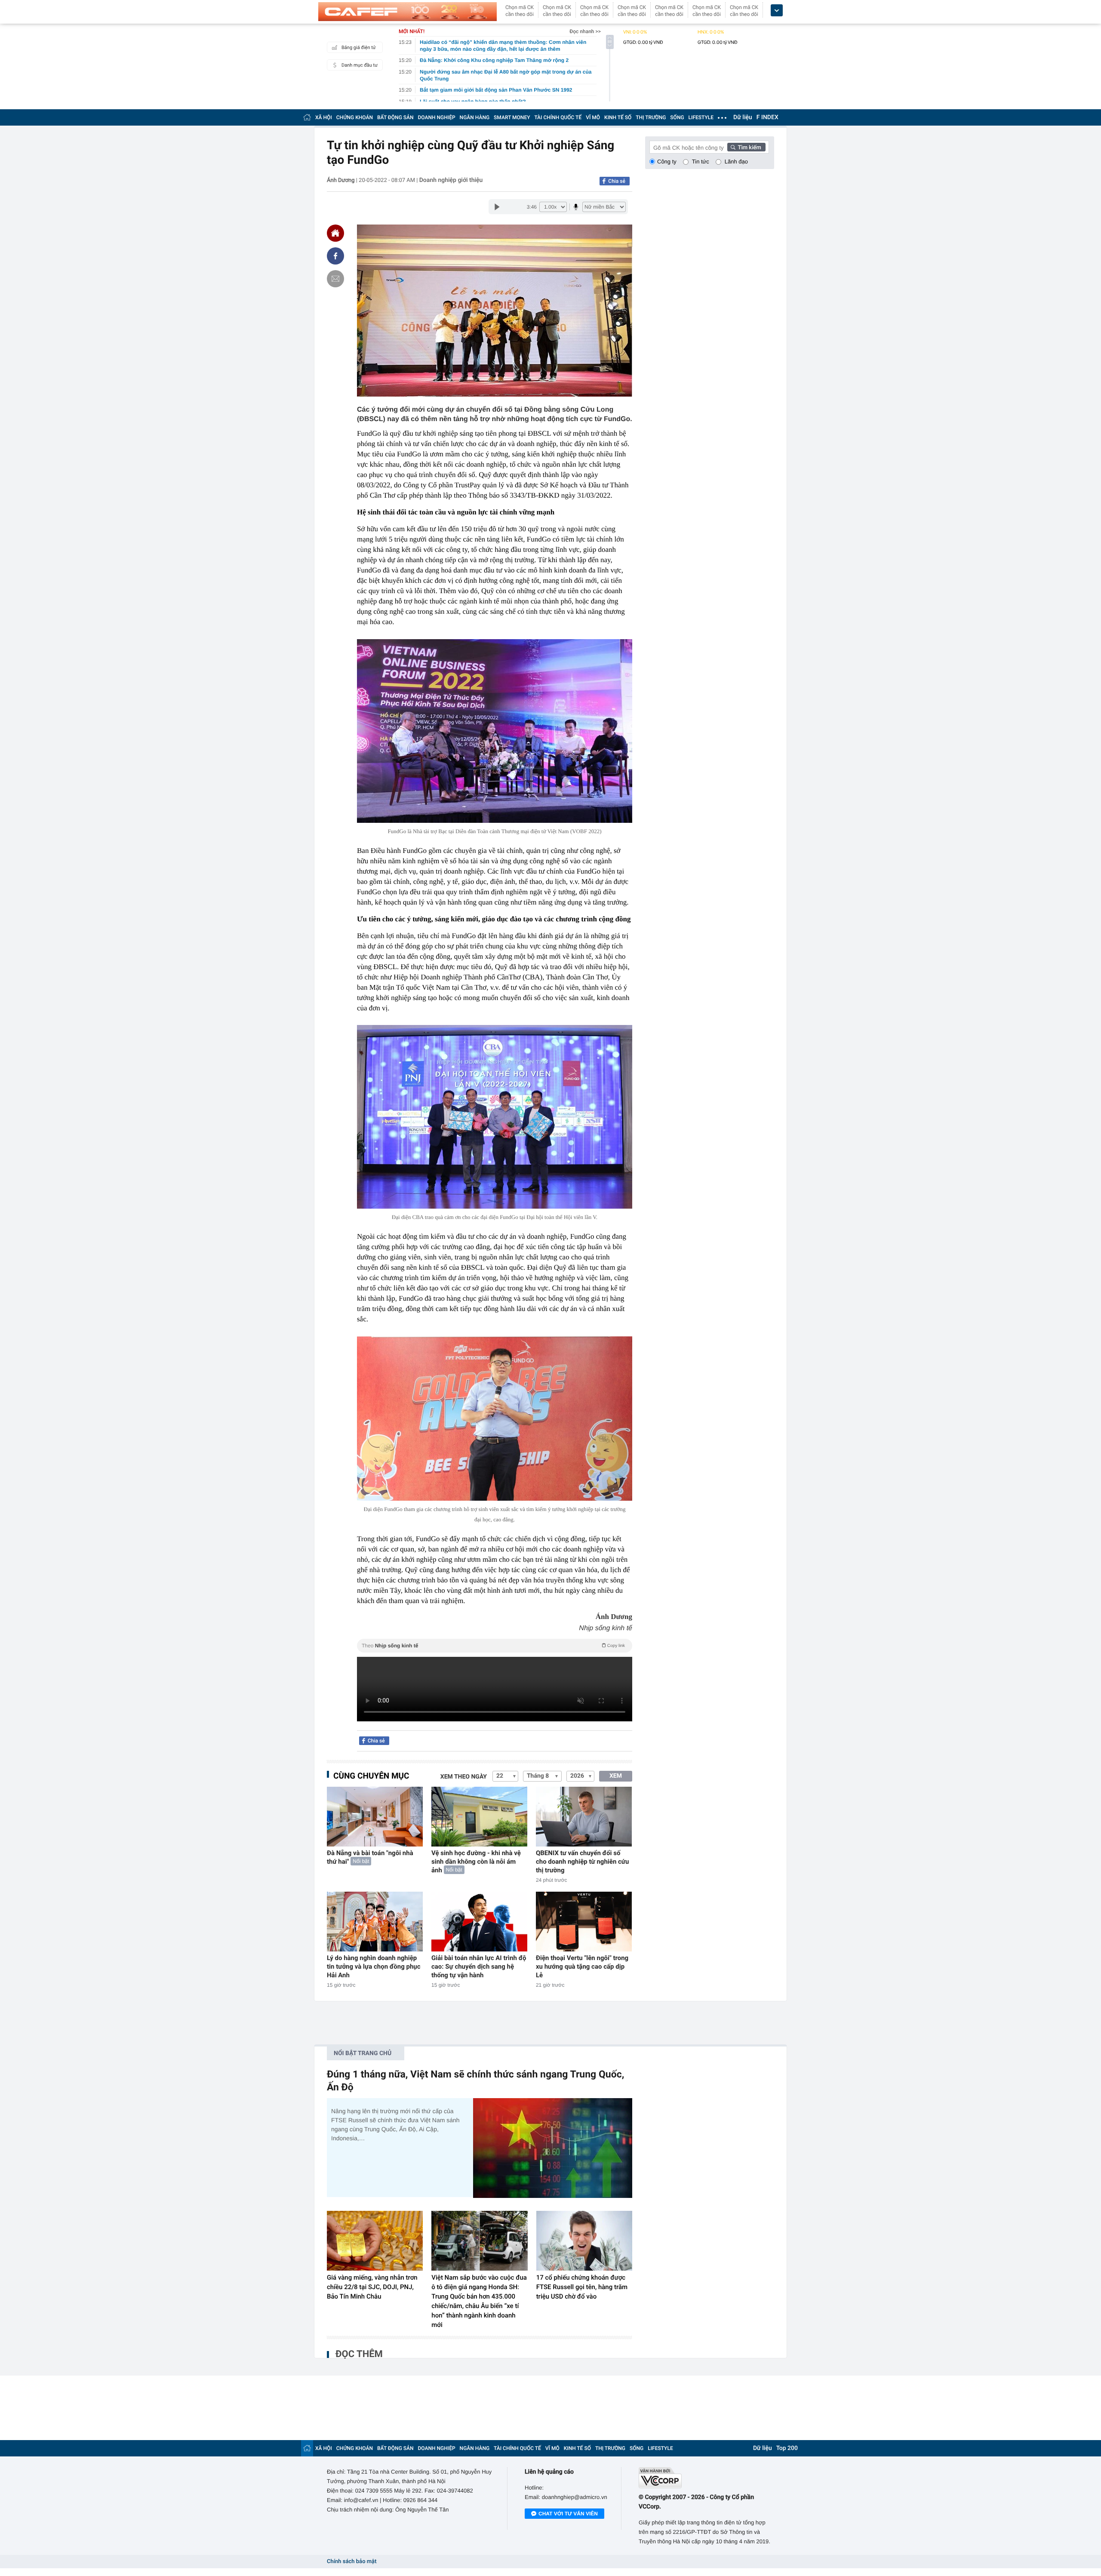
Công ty (667, 162)
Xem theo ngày (464, 1777)
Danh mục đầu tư (360, 65)
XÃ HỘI (324, 117)
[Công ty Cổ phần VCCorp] (706, 2478)
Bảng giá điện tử (359, 48)
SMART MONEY (512, 117)
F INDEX (767, 117)
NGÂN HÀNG (475, 117)
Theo (493, 1646)
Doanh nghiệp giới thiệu (451, 180)
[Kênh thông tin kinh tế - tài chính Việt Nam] (407, 12)
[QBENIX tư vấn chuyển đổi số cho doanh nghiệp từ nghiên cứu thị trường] (584, 1817)
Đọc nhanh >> (585, 31)
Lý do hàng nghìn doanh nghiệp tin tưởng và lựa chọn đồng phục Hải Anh (374, 1967)
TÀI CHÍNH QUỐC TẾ (558, 117)
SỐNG (677, 117)
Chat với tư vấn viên (568, 2514)
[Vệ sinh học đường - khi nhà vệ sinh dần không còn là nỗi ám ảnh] (479, 1817)
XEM (616, 1776)
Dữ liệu (743, 117)
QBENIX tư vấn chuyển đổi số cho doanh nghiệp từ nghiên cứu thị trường (582, 1862)
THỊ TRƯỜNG (651, 117)
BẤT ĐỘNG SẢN (395, 117)
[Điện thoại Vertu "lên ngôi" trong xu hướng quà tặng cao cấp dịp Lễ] (584, 1922)
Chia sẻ (617, 181)
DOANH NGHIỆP (437, 117)
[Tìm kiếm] (747, 147)
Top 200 (787, 2448)
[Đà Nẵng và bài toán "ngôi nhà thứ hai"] (375, 1817)
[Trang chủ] (307, 117)
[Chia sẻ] (335, 256)
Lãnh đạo (736, 162)
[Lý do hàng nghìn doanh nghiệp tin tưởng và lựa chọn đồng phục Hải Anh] (375, 1922)
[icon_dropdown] (777, 11)
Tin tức (701, 162)
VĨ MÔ (593, 117)
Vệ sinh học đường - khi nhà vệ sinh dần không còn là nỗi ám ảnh (476, 1862)
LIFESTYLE (701, 117)
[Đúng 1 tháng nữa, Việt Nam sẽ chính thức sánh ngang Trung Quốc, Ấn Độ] (553, 2148)
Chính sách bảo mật (352, 2562)
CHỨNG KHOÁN (355, 117)
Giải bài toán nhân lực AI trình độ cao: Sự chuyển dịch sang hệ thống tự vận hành (479, 1967)
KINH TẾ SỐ (618, 117)
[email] (335, 279)
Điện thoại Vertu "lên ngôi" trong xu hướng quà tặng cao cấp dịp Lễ (582, 1967)
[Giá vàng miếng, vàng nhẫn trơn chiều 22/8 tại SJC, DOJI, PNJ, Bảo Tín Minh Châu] (375, 2241)
